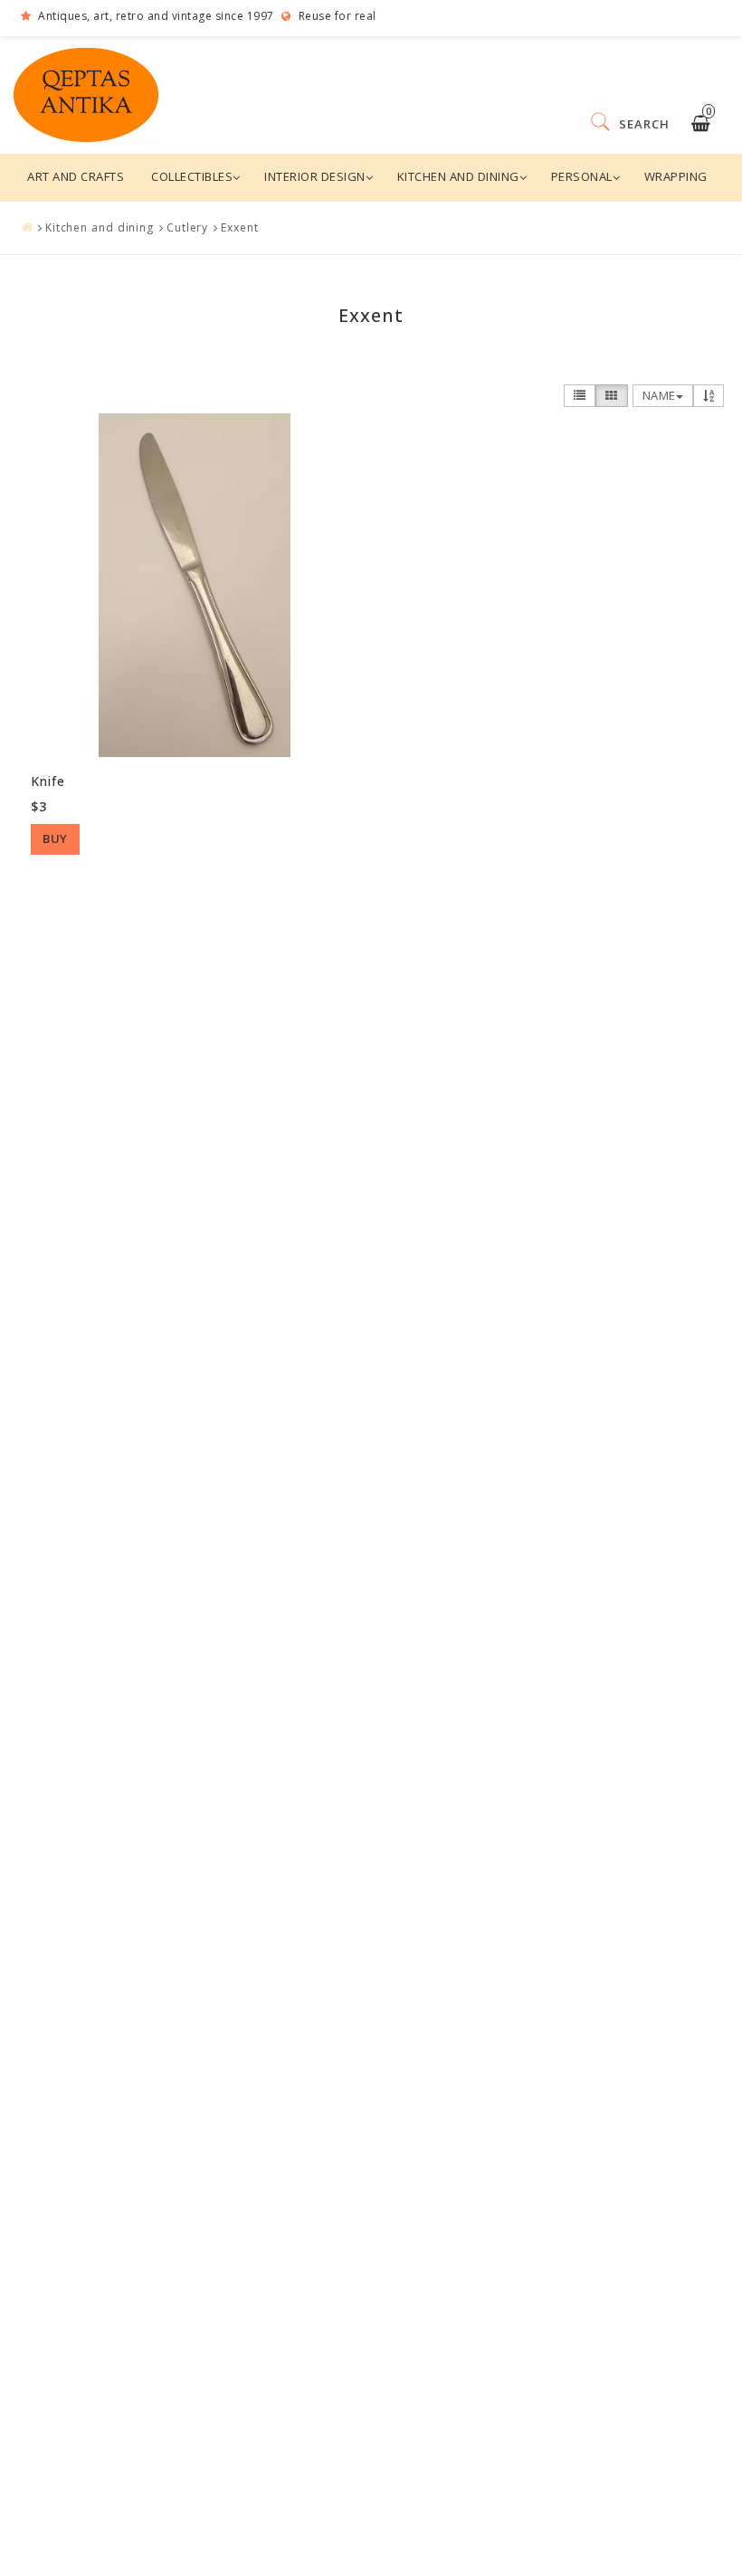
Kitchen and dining (458, 176)
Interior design (315, 176)
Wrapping (676, 176)
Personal (582, 176)
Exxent (239, 227)
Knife (48, 781)
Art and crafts (76, 176)
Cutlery (187, 227)
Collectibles (192, 176)
